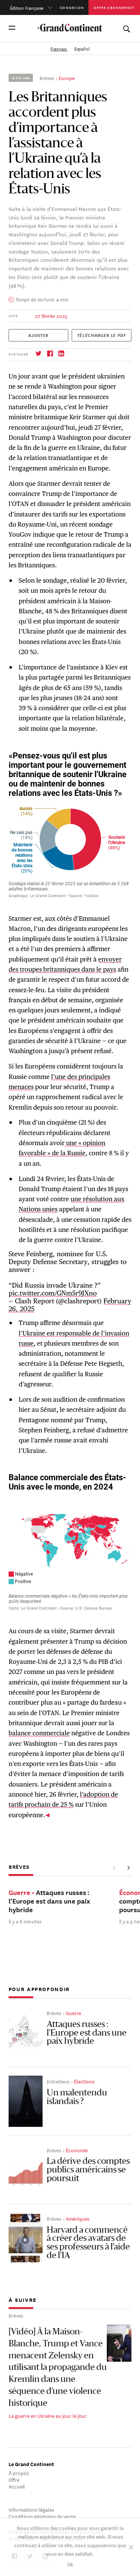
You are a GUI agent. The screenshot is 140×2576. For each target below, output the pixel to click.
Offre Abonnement (114, 7)
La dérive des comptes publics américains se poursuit (88, 2170)
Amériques (77, 2218)
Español (82, 48)
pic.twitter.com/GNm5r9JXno (53, 1293)
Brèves (47, 78)
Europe (67, 78)
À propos (19, 2473)
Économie (77, 2150)
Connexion (72, 7)
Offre (14, 2479)
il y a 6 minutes (25, 1921)
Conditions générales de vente (42, 2516)
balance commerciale (39, 1733)
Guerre (73, 2013)
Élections (84, 2081)
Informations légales (31, 2509)
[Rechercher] (126, 27)
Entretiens (58, 2081)
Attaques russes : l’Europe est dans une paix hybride (87, 2033)
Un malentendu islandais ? (77, 2097)
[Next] (128, 1868)
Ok (70, 2564)
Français (59, 48)
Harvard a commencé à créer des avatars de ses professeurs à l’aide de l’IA (88, 2243)
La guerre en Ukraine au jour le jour (48, 2415)
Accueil (17, 2486)
